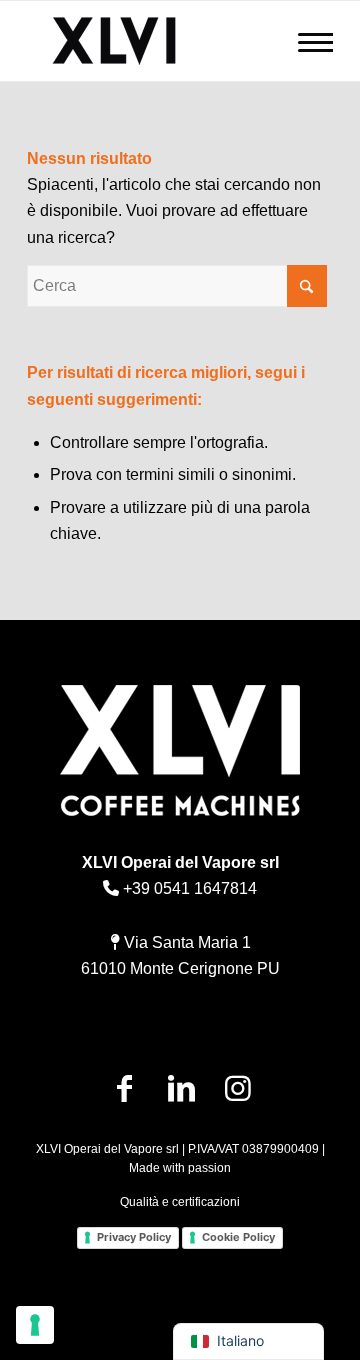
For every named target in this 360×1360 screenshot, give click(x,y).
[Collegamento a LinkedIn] (181, 1088)
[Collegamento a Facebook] (124, 1088)
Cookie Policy (238, 1237)
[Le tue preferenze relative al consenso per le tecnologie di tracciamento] (35, 1325)
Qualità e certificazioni (180, 1202)
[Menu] (315, 41)
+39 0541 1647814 (188, 888)
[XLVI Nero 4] (149, 41)
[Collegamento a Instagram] (238, 1088)
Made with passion (180, 1168)
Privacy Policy (134, 1237)
